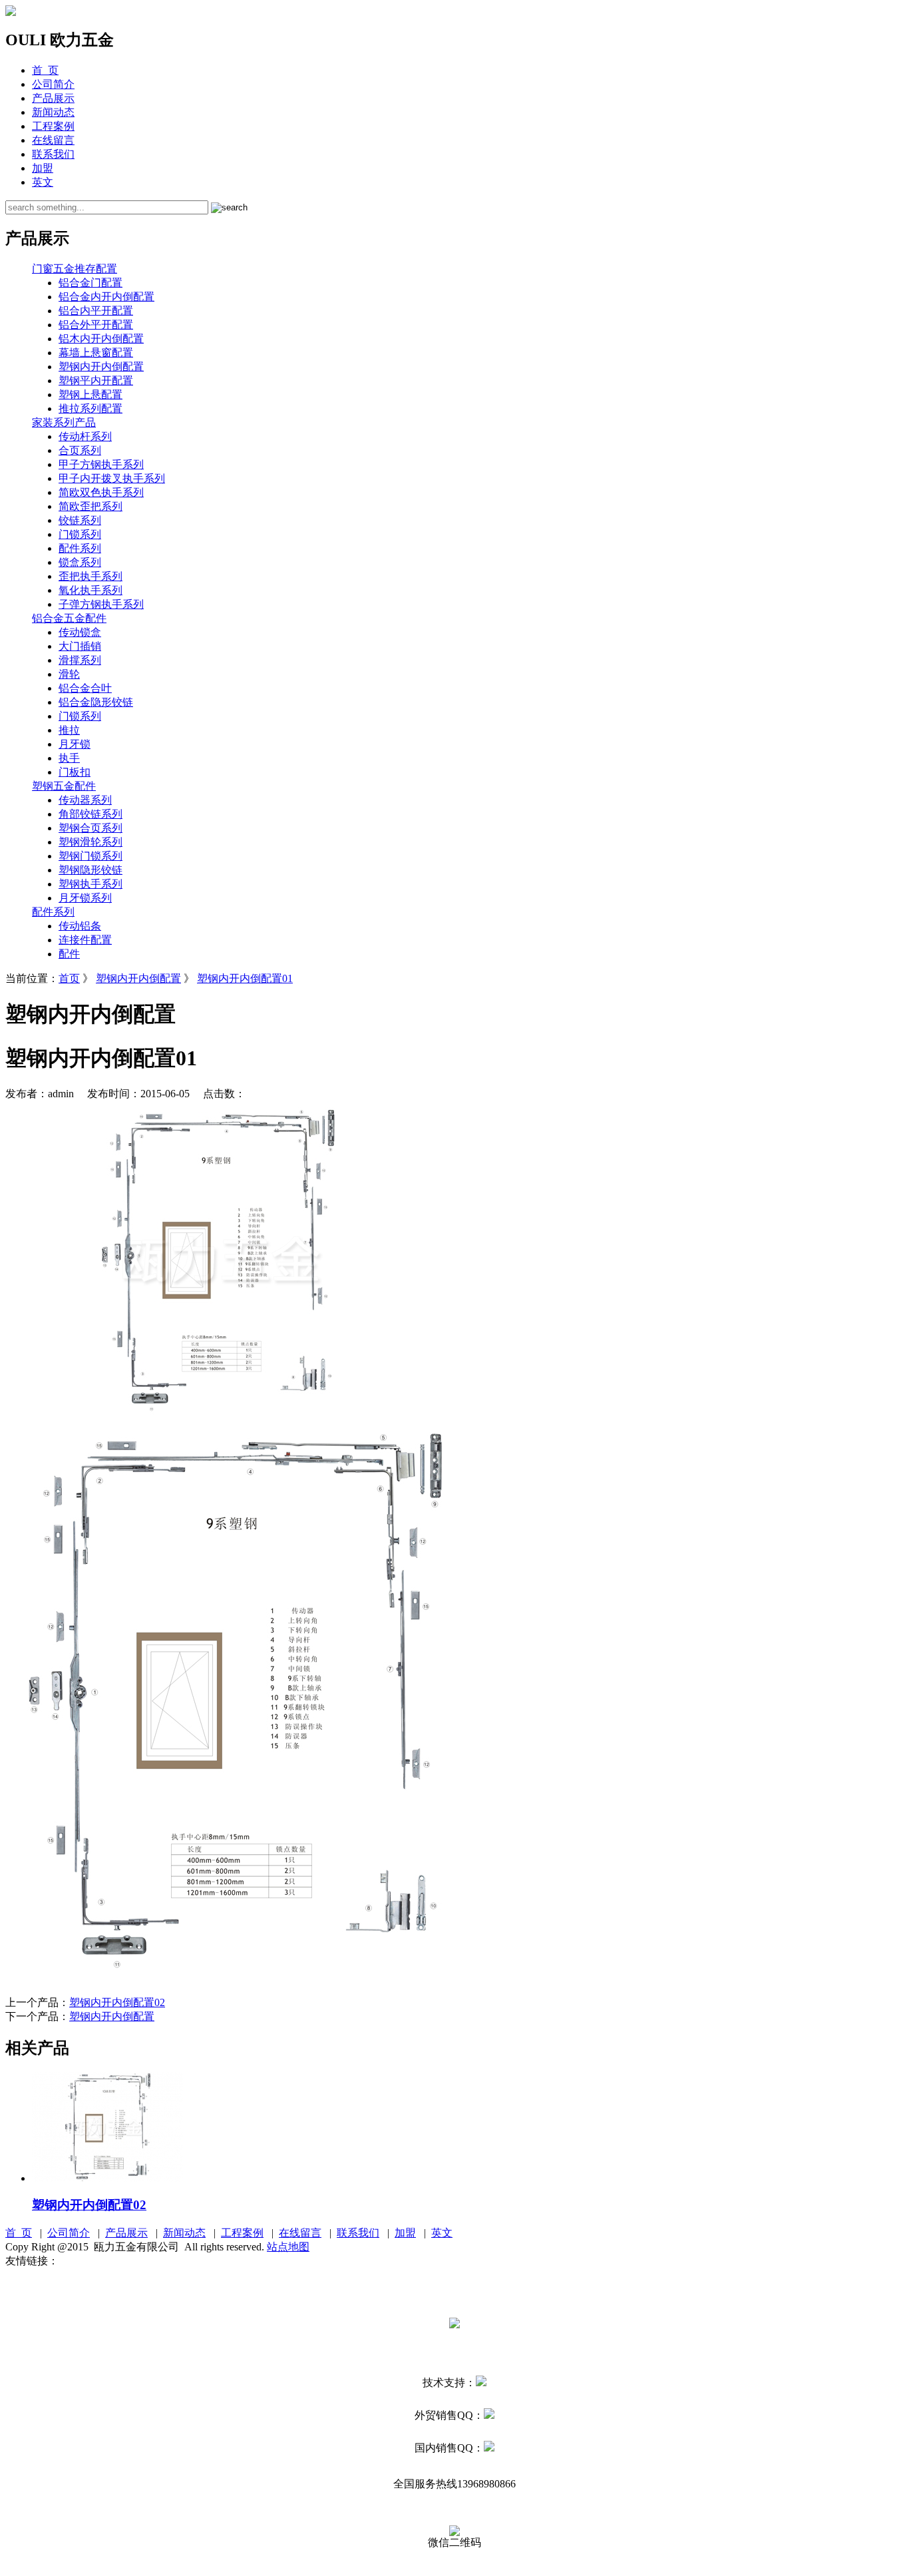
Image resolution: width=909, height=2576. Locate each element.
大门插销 (80, 646)
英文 (43, 182)
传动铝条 (80, 926)
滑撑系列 (80, 660)
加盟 (43, 168)
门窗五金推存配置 (75, 269)
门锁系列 (80, 534)
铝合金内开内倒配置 (106, 297)
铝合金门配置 (91, 283)
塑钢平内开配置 (96, 381)
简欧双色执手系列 (101, 492)
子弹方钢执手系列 (101, 604)
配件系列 (80, 548)
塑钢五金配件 (64, 786)
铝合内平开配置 (96, 311)
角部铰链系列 (91, 814)
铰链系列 (80, 520)
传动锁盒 (80, 632)
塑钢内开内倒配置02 (117, 2002)
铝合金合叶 (85, 688)
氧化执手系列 (91, 590)
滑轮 (69, 674)
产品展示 (53, 98)
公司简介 (53, 84)
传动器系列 (85, 800)
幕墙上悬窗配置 (96, 353)
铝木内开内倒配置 (101, 339)
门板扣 (75, 772)
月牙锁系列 (85, 898)
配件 (69, 954)
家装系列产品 (64, 422)
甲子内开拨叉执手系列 (112, 478)
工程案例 (53, 126)
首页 (69, 978)
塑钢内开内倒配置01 (245, 978)
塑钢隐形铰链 (91, 870)
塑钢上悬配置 (91, 394)
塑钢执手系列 (91, 884)
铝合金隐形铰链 (96, 702)
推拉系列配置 (91, 408)
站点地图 (288, 2247)
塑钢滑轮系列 (91, 842)
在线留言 (53, 140)
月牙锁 (75, 744)
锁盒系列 (80, 562)
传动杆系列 (85, 436)
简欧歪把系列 (91, 506)
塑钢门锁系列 (91, 856)
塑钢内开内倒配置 (101, 367)
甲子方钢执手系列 (101, 464)
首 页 (45, 70)
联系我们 (53, 154)
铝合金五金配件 (69, 618)
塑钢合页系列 (91, 828)
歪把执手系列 (91, 576)
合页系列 (80, 450)
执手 (69, 758)
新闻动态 (53, 112)
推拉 (69, 730)
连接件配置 (85, 940)
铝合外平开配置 (96, 325)
